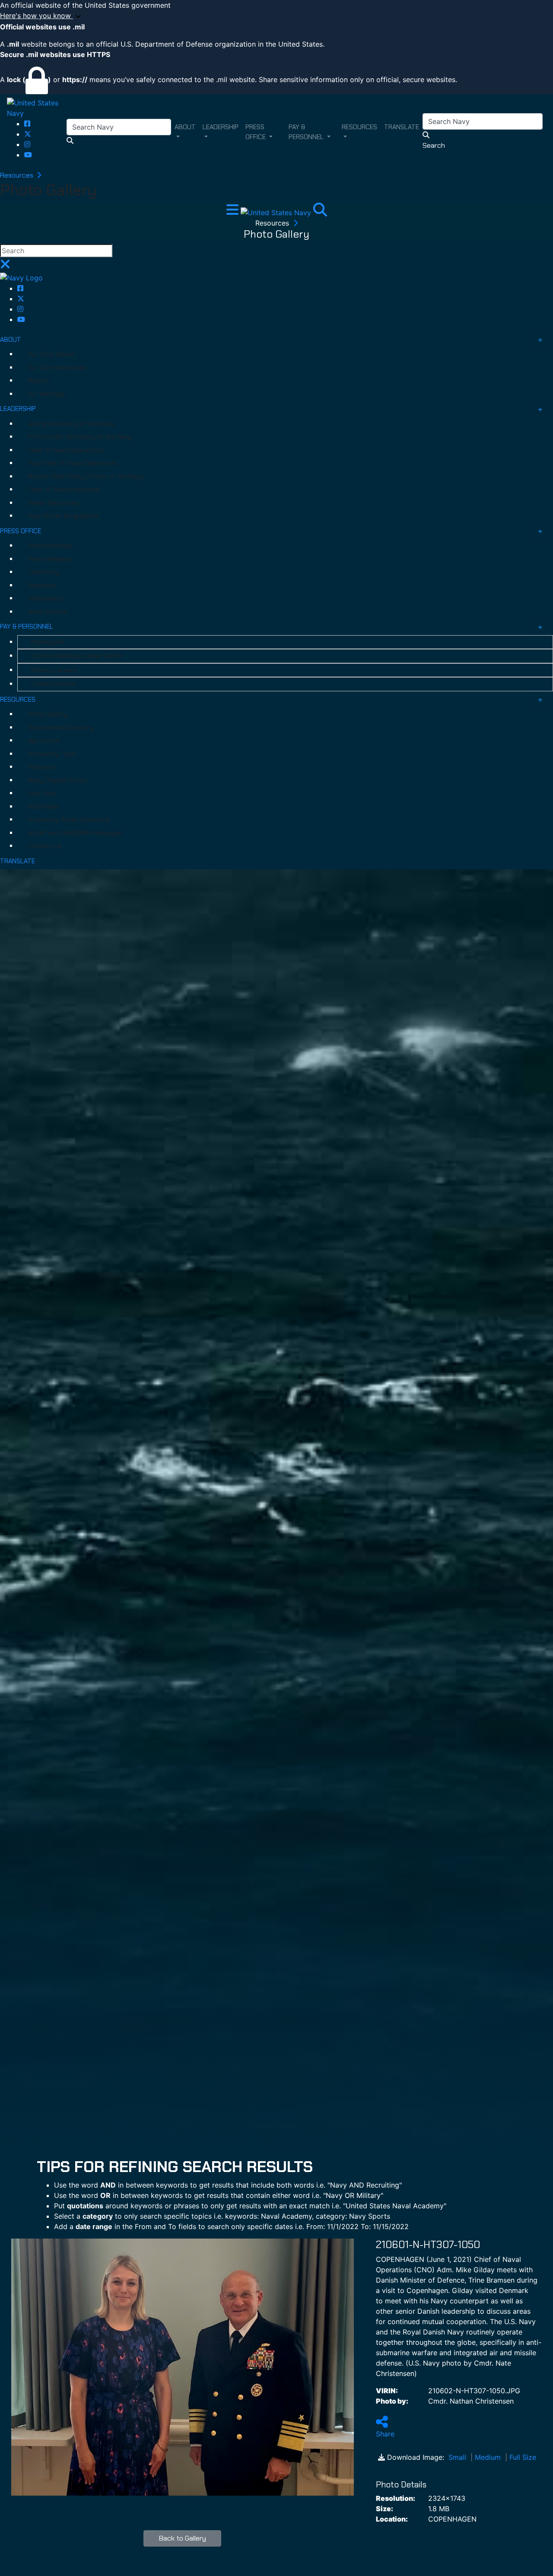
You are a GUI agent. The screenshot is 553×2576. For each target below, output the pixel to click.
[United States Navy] (37, 107)
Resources (17, 175)
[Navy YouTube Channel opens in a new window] (28, 155)
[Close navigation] (5, 267)
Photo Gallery (48, 714)
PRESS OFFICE (21, 531)
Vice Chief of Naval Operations (72, 463)
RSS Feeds (43, 807)
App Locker (44, 741)
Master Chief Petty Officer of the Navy (85, 477)
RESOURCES (18, 700)
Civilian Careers (53, 684)
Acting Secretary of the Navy (71, 424)
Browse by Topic (52, 754)
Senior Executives (53, 503)
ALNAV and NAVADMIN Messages (75, 833)
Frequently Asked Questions (69, 820)
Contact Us (45, 846)
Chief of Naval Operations (65, 450)
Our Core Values (51, 354)
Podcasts (42, 767)
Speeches (42, 585)
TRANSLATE (17, 861)
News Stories (47, 612)
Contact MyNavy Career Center (77, 656)
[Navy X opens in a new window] (28, 134)
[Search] (320, 212)
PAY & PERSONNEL (27, 627)
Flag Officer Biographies (63, 516)
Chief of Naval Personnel (64, 490)
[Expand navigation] (234, 212)
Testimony (43, 572)
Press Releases (50, 559)
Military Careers (54, 670)
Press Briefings (50, 546)
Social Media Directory (60, 728)
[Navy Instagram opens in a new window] (27, 144)
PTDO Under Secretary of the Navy (79, 437)
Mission (38, 381)
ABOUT (11, 340)
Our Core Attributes (57, 368)
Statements (45, 598)
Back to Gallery (183, 2538)
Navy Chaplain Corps (57, 780)
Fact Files (42, 793)
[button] (276, 16)
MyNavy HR (47, 642)
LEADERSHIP (18, 409)
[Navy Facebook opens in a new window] (27, 124)
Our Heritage (46, 394)
